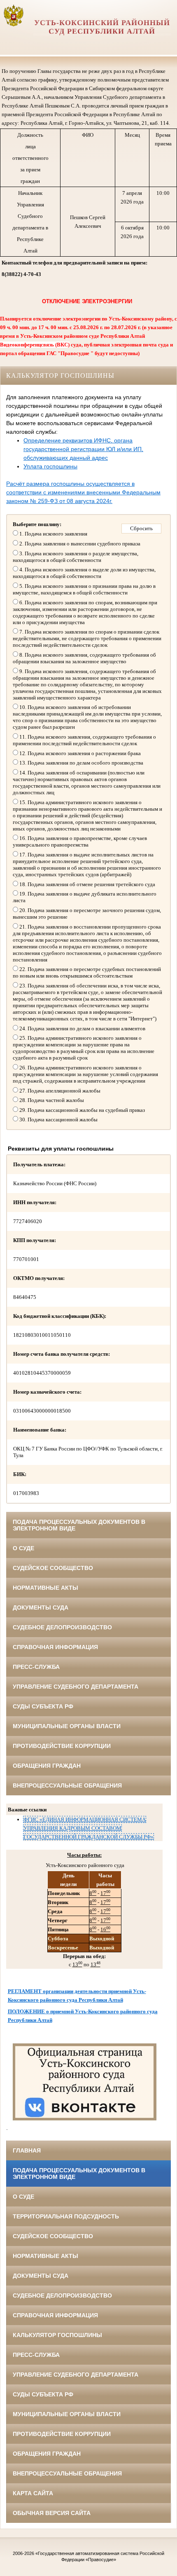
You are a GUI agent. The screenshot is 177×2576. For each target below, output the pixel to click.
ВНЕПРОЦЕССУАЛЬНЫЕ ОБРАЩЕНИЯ (67, 1785)
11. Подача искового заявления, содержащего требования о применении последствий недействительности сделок (84, 740)
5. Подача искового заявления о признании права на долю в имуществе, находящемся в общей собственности (84, 589)
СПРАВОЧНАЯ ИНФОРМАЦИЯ (55, 1647)
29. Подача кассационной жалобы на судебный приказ (82, 1110)
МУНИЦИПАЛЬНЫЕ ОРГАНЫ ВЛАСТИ (67, 1726)
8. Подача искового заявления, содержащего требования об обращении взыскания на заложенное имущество (84, 658)
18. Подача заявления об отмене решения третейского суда (87, 884)
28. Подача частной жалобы (51, 1100)
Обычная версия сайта (52, 2513)
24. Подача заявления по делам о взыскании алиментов (82, 1028)
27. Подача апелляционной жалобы (59, 1091)
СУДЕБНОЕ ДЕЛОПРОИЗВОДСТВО (62, 1627)
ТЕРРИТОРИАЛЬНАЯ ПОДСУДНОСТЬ (66, 2216)
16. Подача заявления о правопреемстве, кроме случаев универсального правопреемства (80, 841)
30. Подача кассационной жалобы (58, 1120)
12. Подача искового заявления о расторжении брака (79, 753)
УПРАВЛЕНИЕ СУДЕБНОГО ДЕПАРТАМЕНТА (76, 1687)
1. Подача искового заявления (53, 534)
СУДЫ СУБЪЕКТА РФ (43, 1706)
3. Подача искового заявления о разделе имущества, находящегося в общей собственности (76, 557)
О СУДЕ (23, 1548)
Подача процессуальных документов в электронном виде (79, 1525)
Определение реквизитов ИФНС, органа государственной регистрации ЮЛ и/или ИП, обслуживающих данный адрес (83, 449)
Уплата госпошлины (50, 466)
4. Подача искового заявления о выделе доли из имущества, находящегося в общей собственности (84, 573)
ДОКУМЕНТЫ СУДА (41, 1607)
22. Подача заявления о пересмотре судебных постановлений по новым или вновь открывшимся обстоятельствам (87, 972)
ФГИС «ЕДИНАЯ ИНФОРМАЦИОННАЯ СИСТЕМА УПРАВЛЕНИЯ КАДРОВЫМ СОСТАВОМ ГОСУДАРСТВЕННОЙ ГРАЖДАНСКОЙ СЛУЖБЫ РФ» (88, 1828)
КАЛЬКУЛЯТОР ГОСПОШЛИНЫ (57, 2335)
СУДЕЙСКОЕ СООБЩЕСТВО (53, 1568)
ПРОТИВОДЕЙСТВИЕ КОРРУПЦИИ (62, 1746)
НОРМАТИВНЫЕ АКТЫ (45, 1588)
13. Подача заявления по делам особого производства (81, 763)
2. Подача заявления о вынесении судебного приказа (79, 544)
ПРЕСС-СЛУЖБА (36, 1667)
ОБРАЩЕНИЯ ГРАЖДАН (47, 1766)
